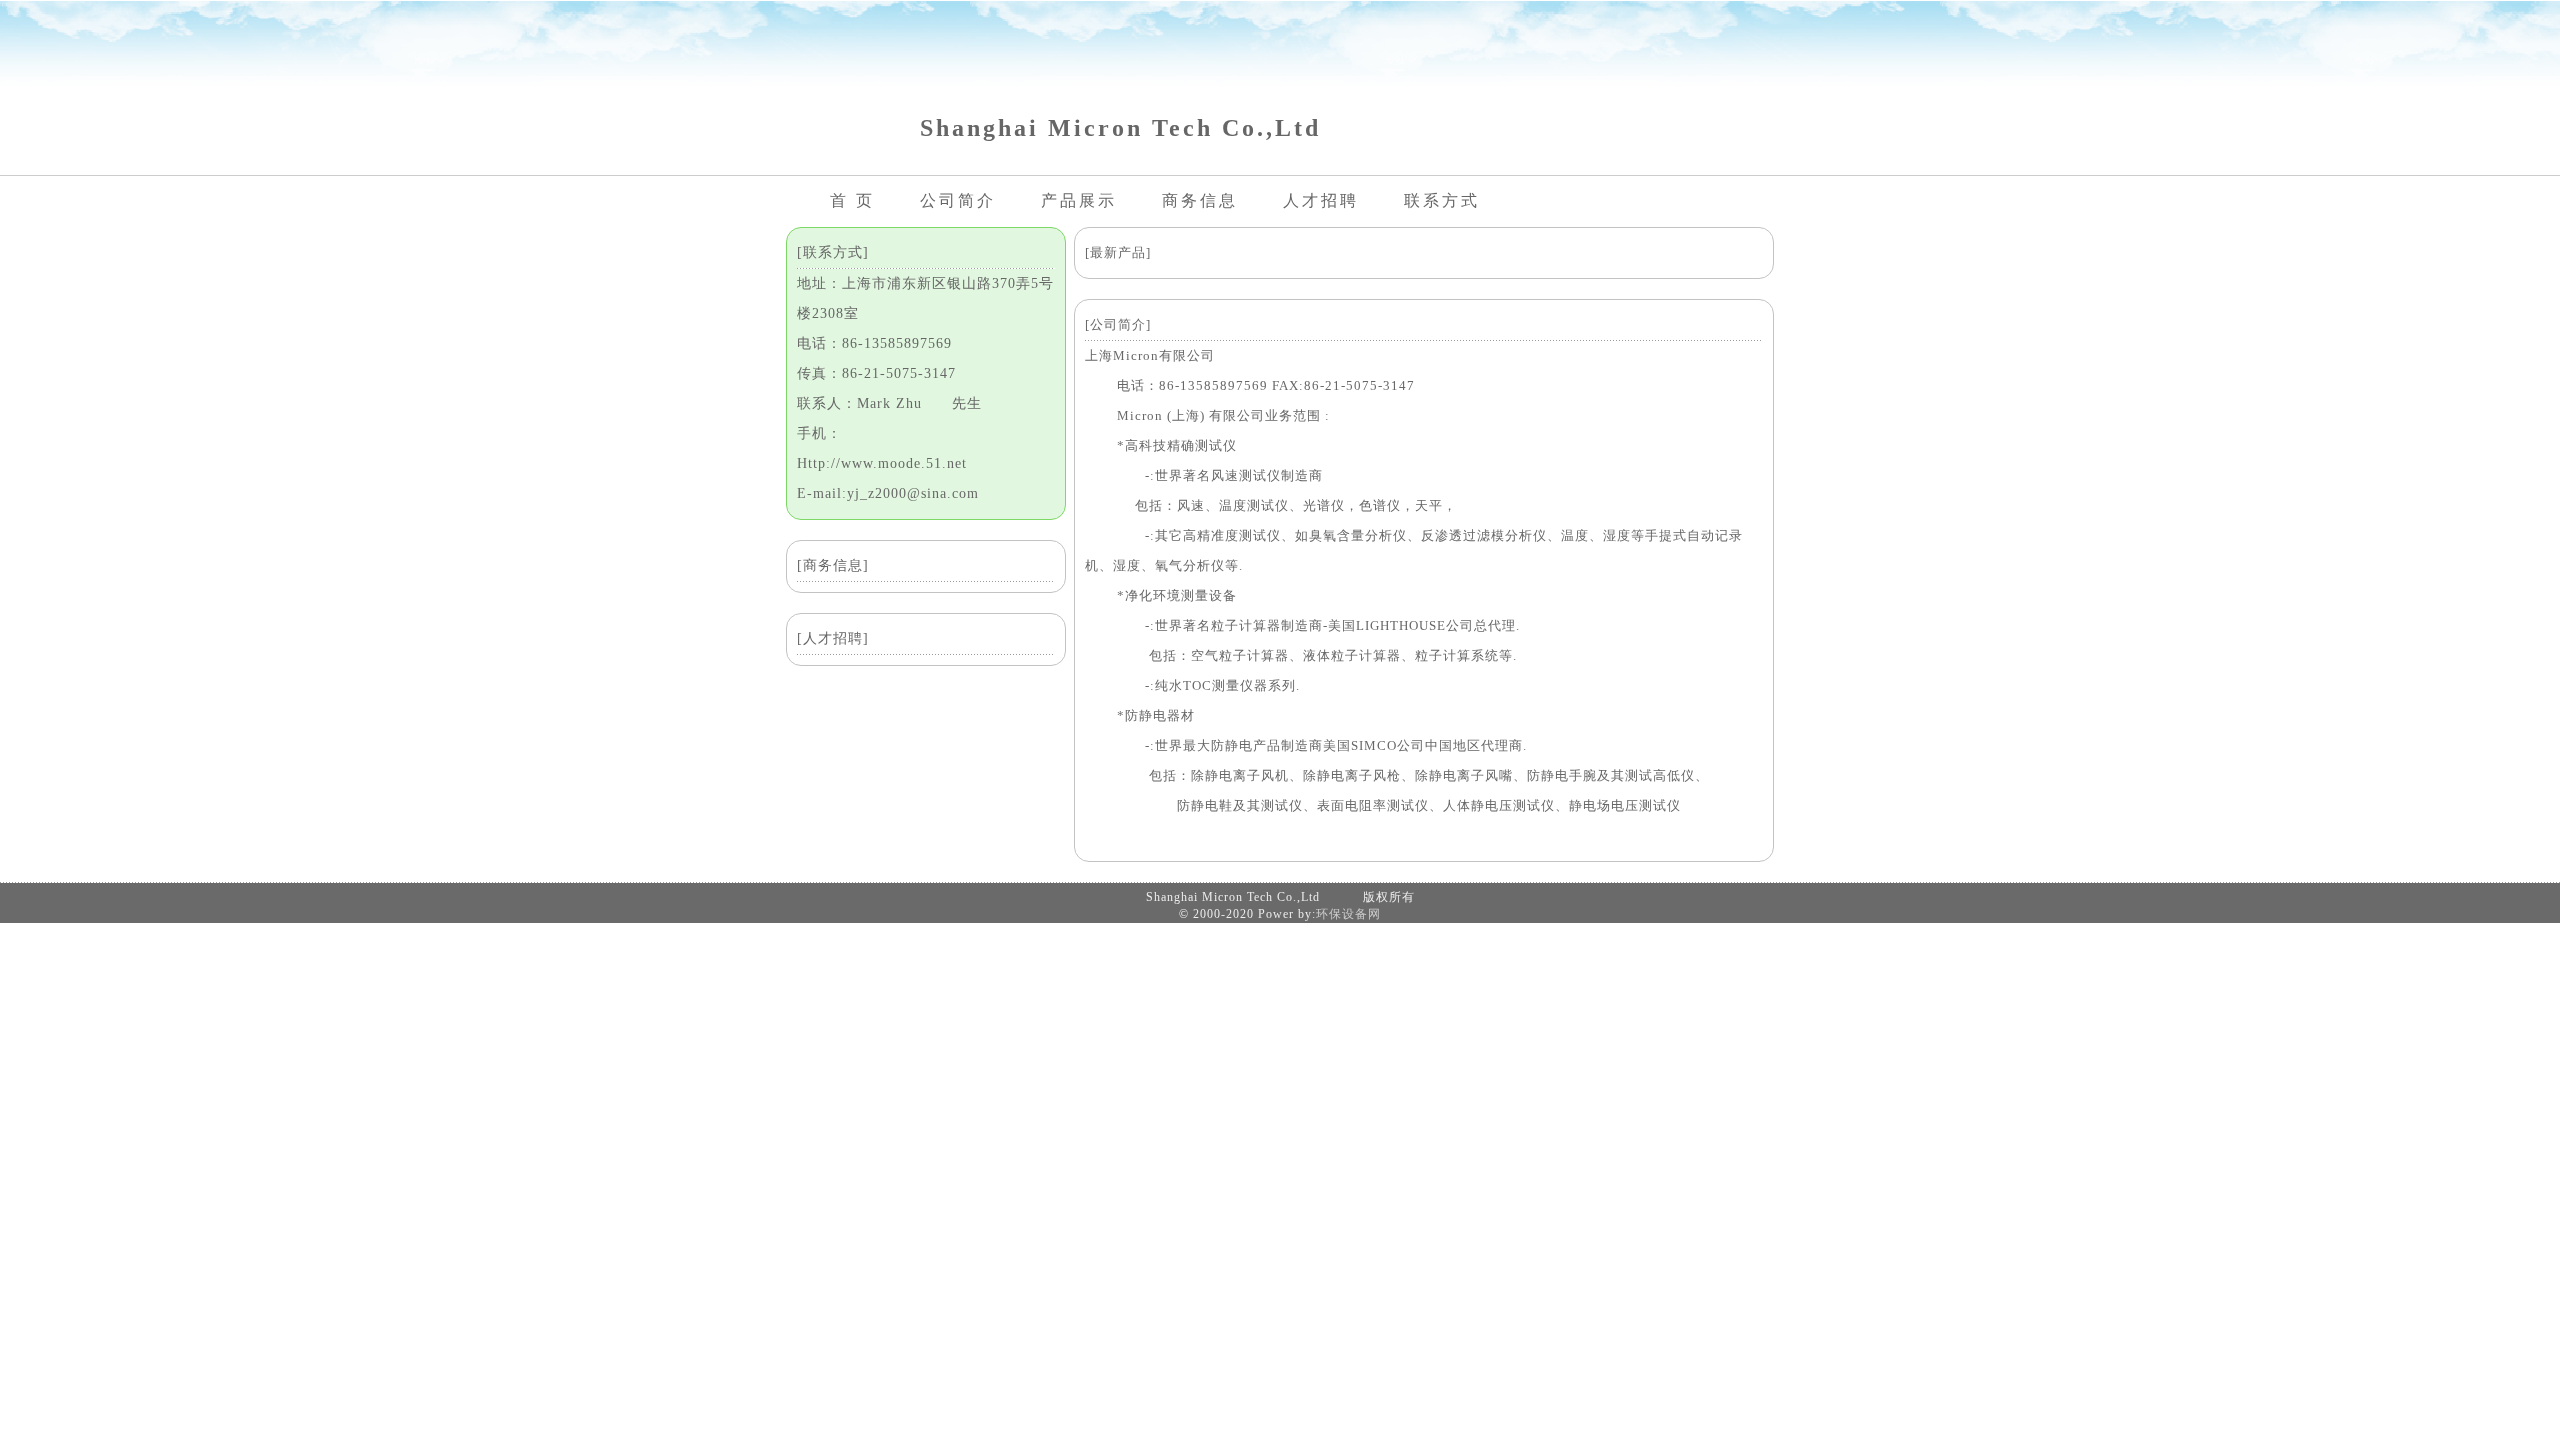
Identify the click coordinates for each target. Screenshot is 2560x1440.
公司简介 (958, 200)
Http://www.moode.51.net (882, 463)
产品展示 (1079, 200)
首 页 (852, 200)
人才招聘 (1321, 200)
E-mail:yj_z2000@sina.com (888, 493)
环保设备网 (1348, 914)
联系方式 (1442, 200)
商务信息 (1200, 200)
